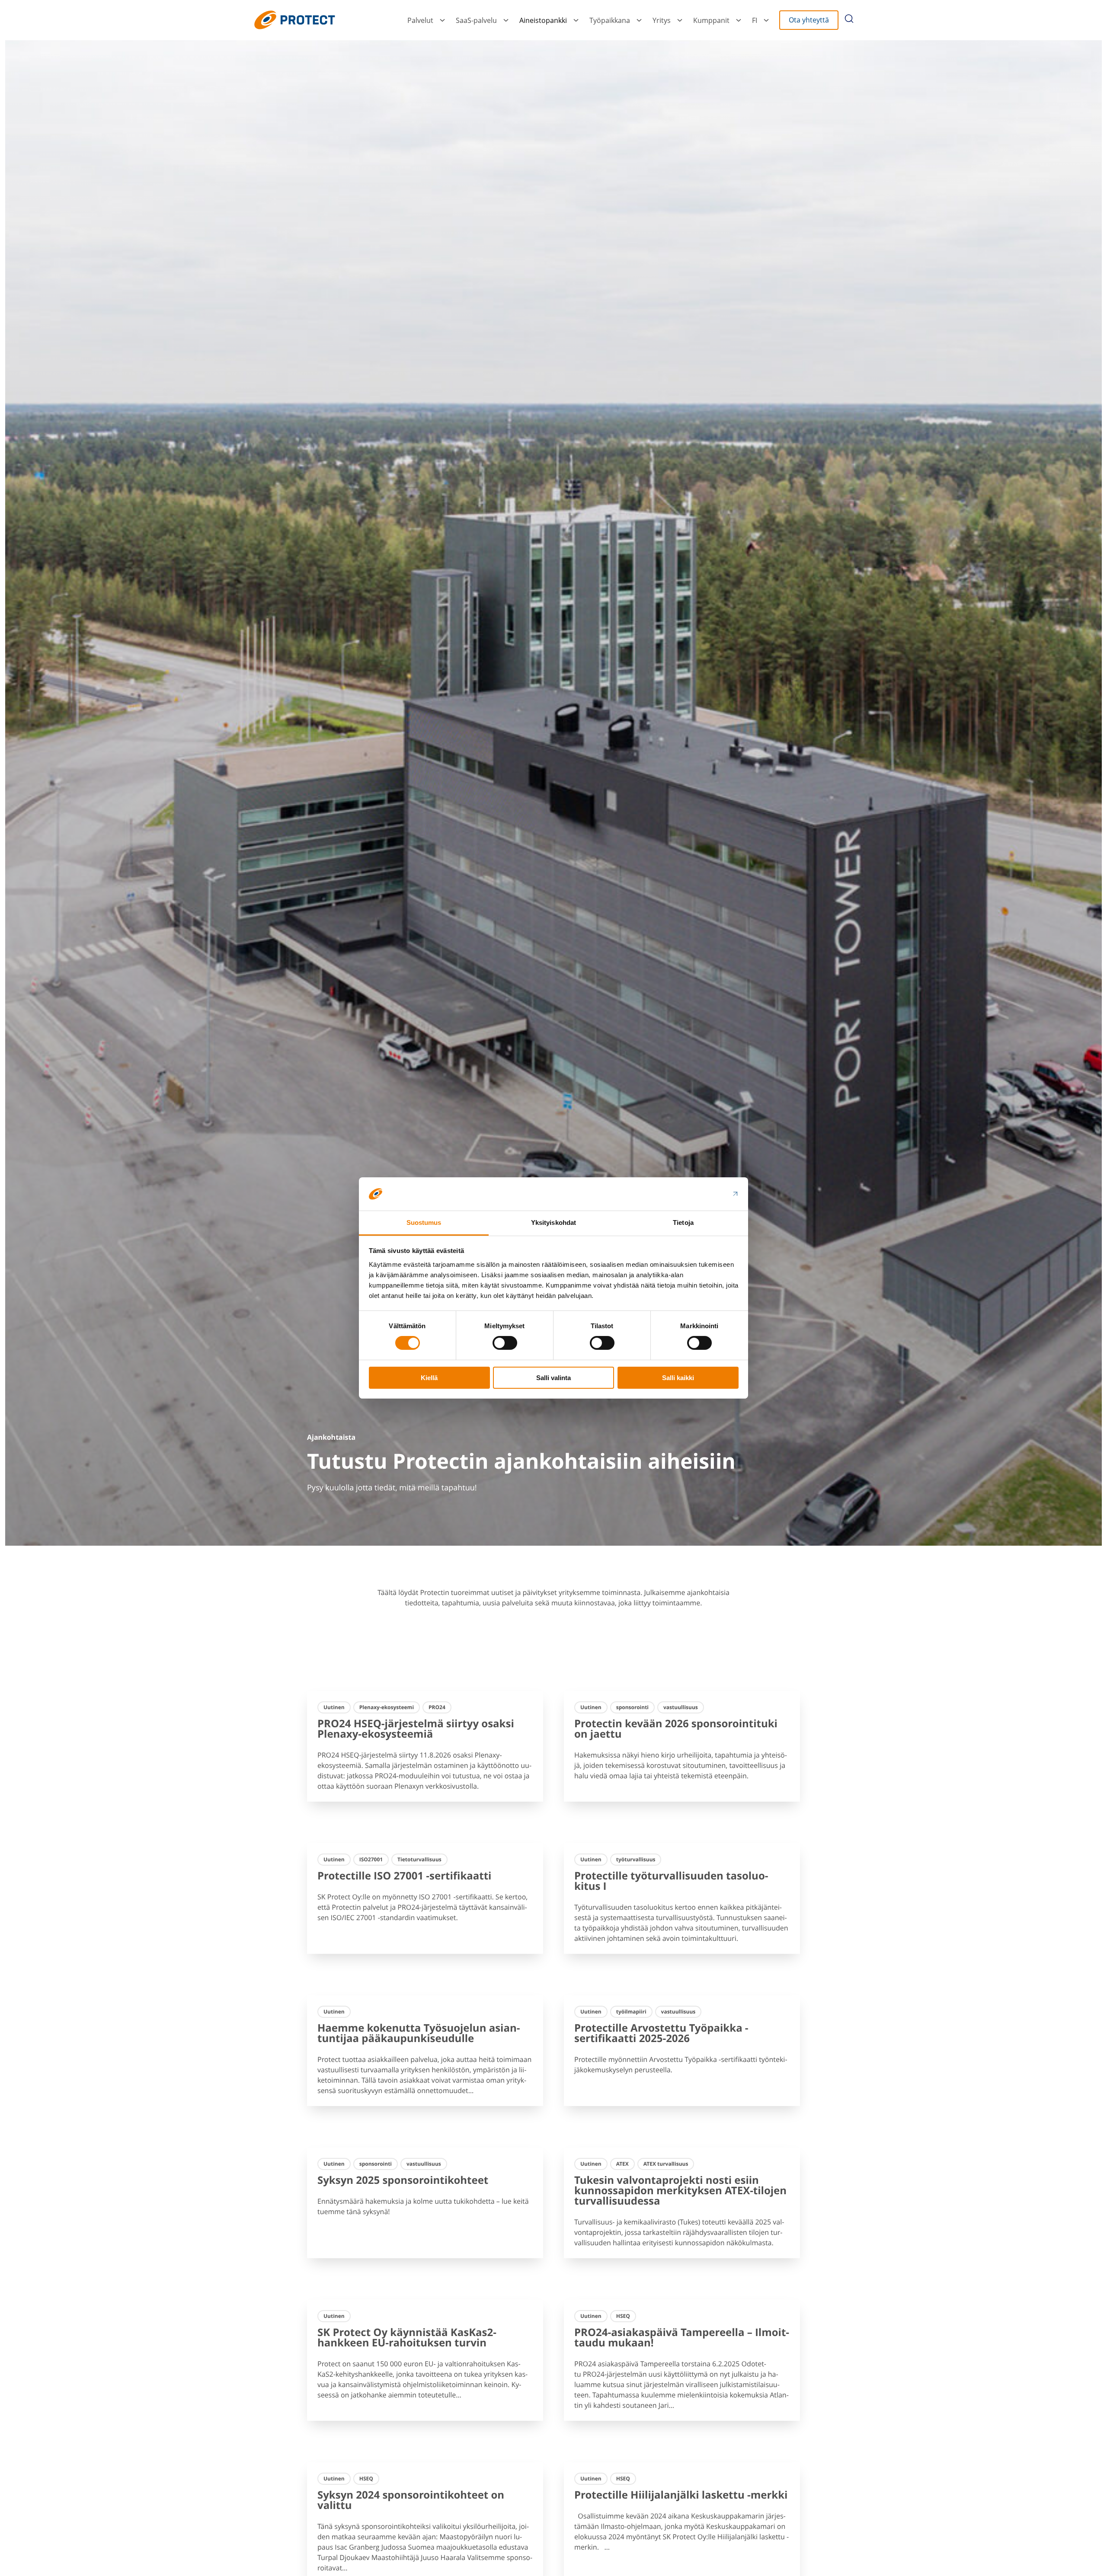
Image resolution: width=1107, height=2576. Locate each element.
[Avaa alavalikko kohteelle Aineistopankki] (576, 20)
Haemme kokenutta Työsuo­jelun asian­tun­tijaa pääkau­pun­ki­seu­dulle (419, 2033)
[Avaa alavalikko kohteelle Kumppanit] (739, 20)
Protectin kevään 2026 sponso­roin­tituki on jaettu (676, 1729)
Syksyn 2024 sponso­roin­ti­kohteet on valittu (411, 2500)
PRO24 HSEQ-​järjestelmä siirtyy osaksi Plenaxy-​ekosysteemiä (416, 1729)
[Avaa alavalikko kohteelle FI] (766, 20)
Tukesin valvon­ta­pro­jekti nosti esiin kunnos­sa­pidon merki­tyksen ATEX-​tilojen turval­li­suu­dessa (680, 2191)
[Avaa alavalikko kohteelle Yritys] (680, 20)
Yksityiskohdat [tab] (553, 1222)
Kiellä (429, 1378)
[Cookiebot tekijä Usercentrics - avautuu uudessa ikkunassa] (701, 1194)
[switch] (505, 1343)
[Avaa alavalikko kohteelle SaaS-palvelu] (506, 20)
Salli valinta (553, 1378)
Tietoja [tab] (683, 1222)
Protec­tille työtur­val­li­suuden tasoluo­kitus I (671, 1881)
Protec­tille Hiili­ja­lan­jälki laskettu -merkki (681, 2495)
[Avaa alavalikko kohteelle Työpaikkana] (639, 20)
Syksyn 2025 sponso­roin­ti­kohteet (403, 2180)
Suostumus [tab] (424, 1222)
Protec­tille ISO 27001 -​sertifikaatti (404, 1876)
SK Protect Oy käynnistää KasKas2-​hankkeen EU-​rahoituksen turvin (407, 2338)
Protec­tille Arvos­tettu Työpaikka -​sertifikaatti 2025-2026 (661, 2033)
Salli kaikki (678, 1378)
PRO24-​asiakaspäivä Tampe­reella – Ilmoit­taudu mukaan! (682, 2338)
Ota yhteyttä (809, 20)
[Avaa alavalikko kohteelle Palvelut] (442, 20)
